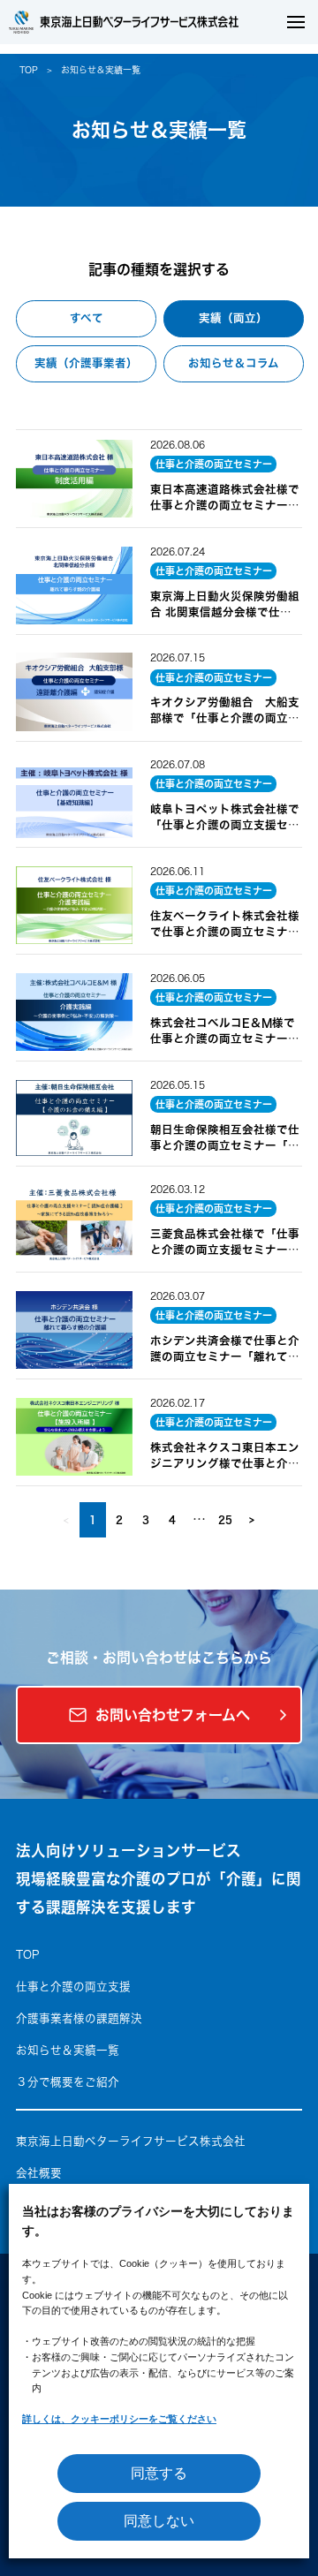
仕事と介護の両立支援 (73, 1987)
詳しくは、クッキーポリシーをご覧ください (119, 2419)
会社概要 (39, 2173)
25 (225, 1519)
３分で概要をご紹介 (68, 2082)
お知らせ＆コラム (234, 363)
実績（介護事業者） (86, 363)
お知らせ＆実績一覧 (68, 2050)
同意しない (159, 2521)
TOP (29, 70)
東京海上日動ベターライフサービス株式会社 (131, 2141)
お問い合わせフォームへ (173, 1715)
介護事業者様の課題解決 (79, 2018)
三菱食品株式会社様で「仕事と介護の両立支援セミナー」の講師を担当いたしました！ (225, 1250)
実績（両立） (233, 318)
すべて (87, 318)
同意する (159, 2473)
